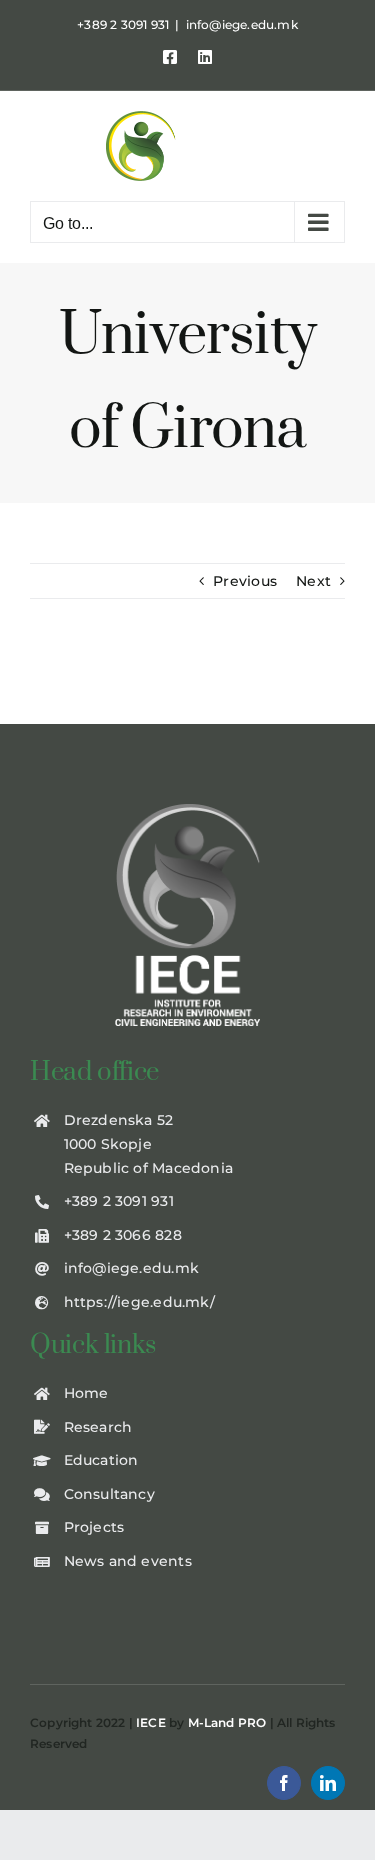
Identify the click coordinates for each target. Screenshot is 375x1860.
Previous (245, 581)
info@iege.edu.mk (242, 24)
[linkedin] (328, 1783)
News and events (128, 1561)
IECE (151, 1722)
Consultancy (109, 1494)
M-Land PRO (227, 1722)
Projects (94, 1527)
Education (101, 1460)
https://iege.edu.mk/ (139, 1302)
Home (86, 1393)
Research (98, 1427)
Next (313, 581)
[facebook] (284, 1783)
